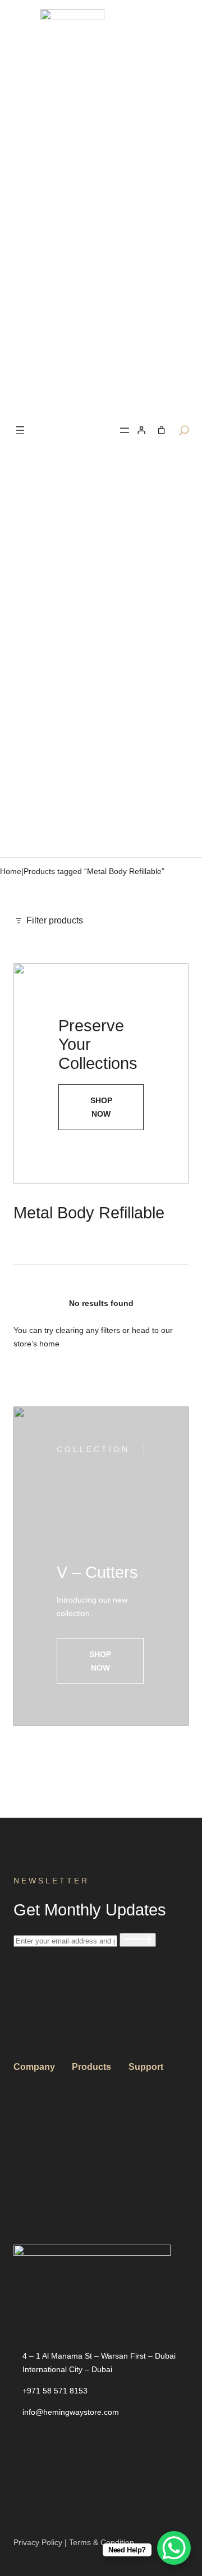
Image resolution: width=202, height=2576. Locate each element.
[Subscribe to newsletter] (138, 1940)
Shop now (100, 1661)
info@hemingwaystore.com (71, 2412)
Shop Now (101, 1107)
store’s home (36, 1344)
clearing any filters (88, 1330)
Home (11, 871)
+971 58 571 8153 (55, 2391)
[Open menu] (20, 430)
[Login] (141, 430)
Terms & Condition (102, 2542)
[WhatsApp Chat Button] (174, 2548)
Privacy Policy (38, 2542)
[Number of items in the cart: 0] (161, 430)
